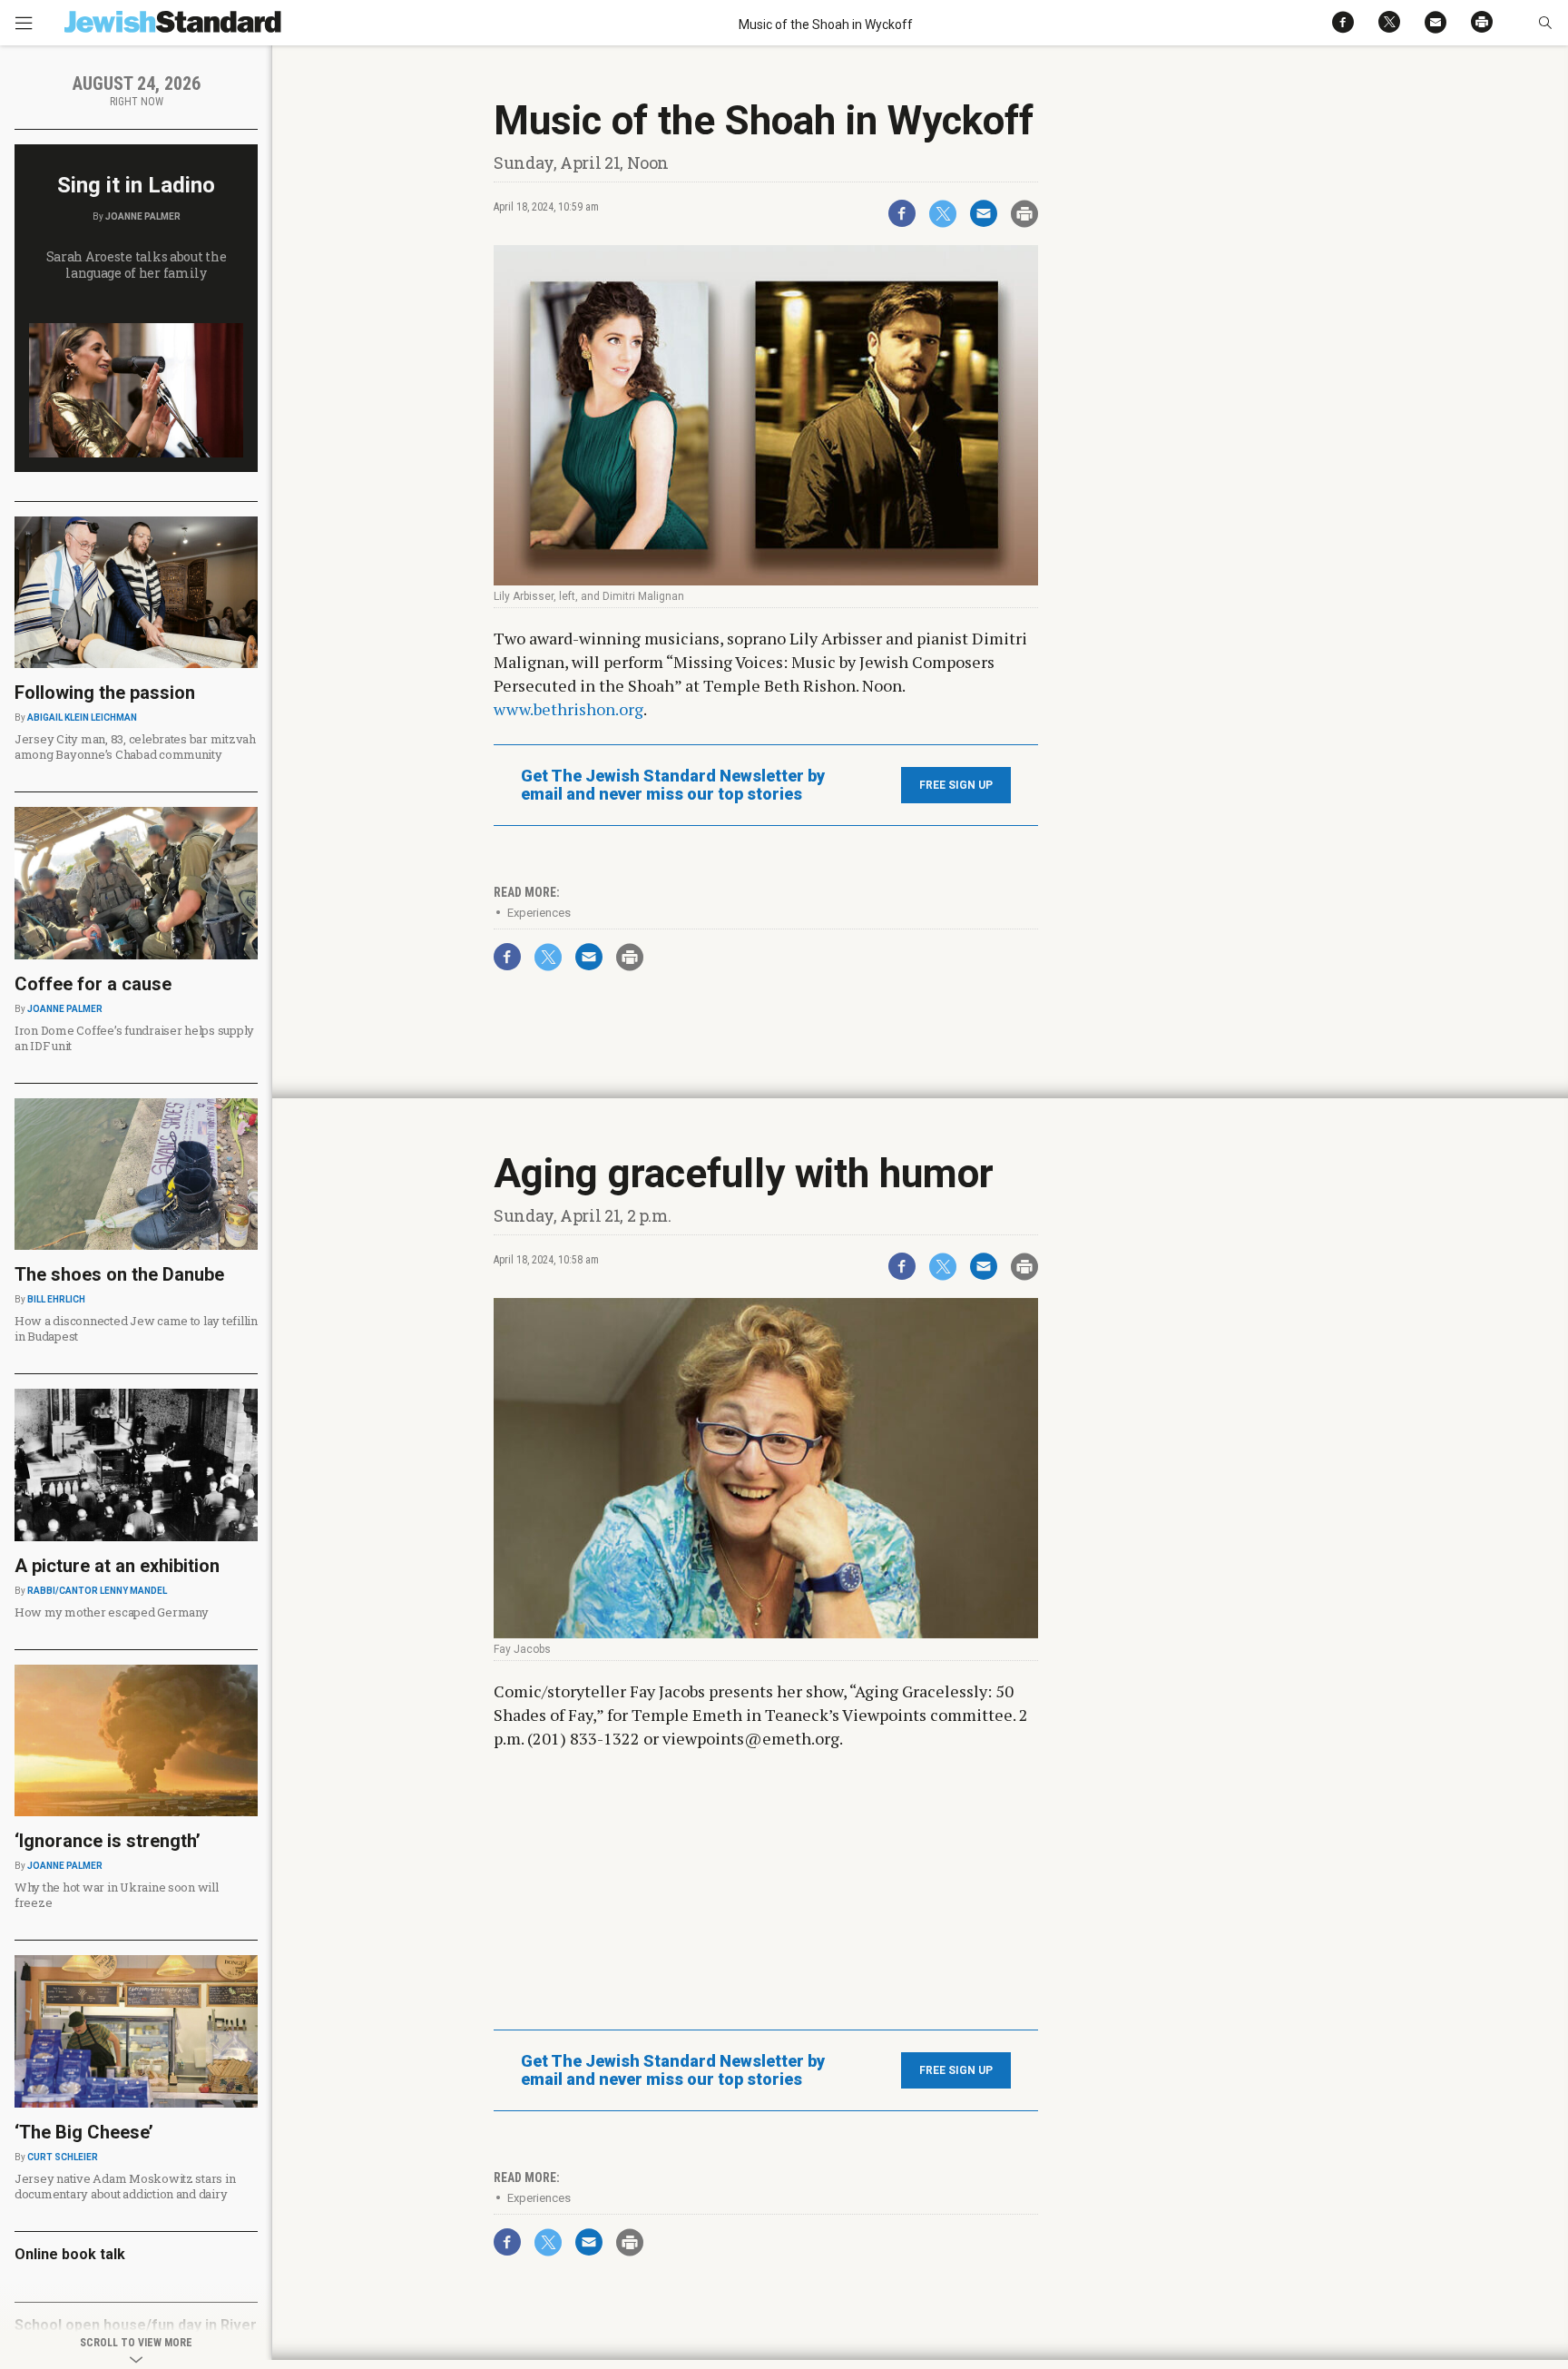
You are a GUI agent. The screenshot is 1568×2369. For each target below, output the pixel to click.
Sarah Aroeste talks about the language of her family (137, 265)
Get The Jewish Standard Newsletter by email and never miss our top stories (673, 785)
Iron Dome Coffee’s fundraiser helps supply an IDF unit (134, 1038)
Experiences (539, 913)
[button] (1545, 23)
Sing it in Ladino (136, 185)
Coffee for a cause (93, 984)
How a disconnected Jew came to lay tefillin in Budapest (136, 1328)
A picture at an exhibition (117, 1566)
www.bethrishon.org (568, 709)
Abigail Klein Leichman (82, 718)
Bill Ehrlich (56, 1299)
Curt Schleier (63, 2157)
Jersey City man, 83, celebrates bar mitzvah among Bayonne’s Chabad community (135, 747)
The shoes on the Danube (119, 1274)
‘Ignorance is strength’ (108, 1841)
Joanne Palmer (143, 216)
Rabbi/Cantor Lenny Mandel (97, 1591)
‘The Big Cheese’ (84, 2132)
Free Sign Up (956, 785)
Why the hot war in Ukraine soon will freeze (117, 1895)
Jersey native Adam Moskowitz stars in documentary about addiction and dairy (125, 2186)
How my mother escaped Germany (111, 1612)
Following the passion (105, 693)
